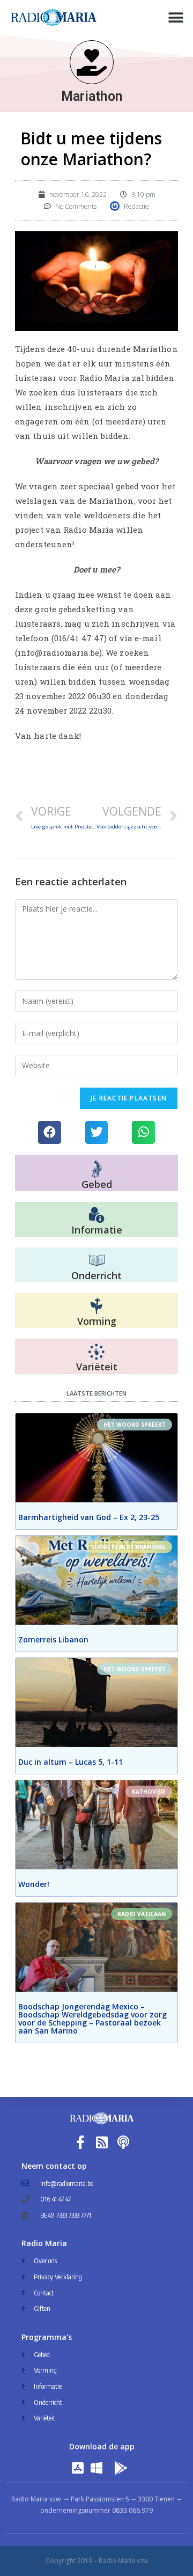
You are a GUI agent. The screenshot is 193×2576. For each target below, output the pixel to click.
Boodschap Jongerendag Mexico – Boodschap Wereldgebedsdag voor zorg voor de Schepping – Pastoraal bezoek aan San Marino (92, 2019)
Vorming (97, 1321)
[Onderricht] (96, 1261)
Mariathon (92, 96)
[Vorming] (96, 1307)
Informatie (97, 1230)
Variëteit (97, 1367)
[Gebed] (97, 1169)
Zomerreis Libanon (53, 1639)
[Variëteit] (96, 1352)
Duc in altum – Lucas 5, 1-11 (70, 1762)
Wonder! (34, 1884)
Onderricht (96, 1275)
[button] (176, 17)
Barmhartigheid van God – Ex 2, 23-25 (89, 1517)
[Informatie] (96, 1215)
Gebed (97, 1184)
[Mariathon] (92, 62)
